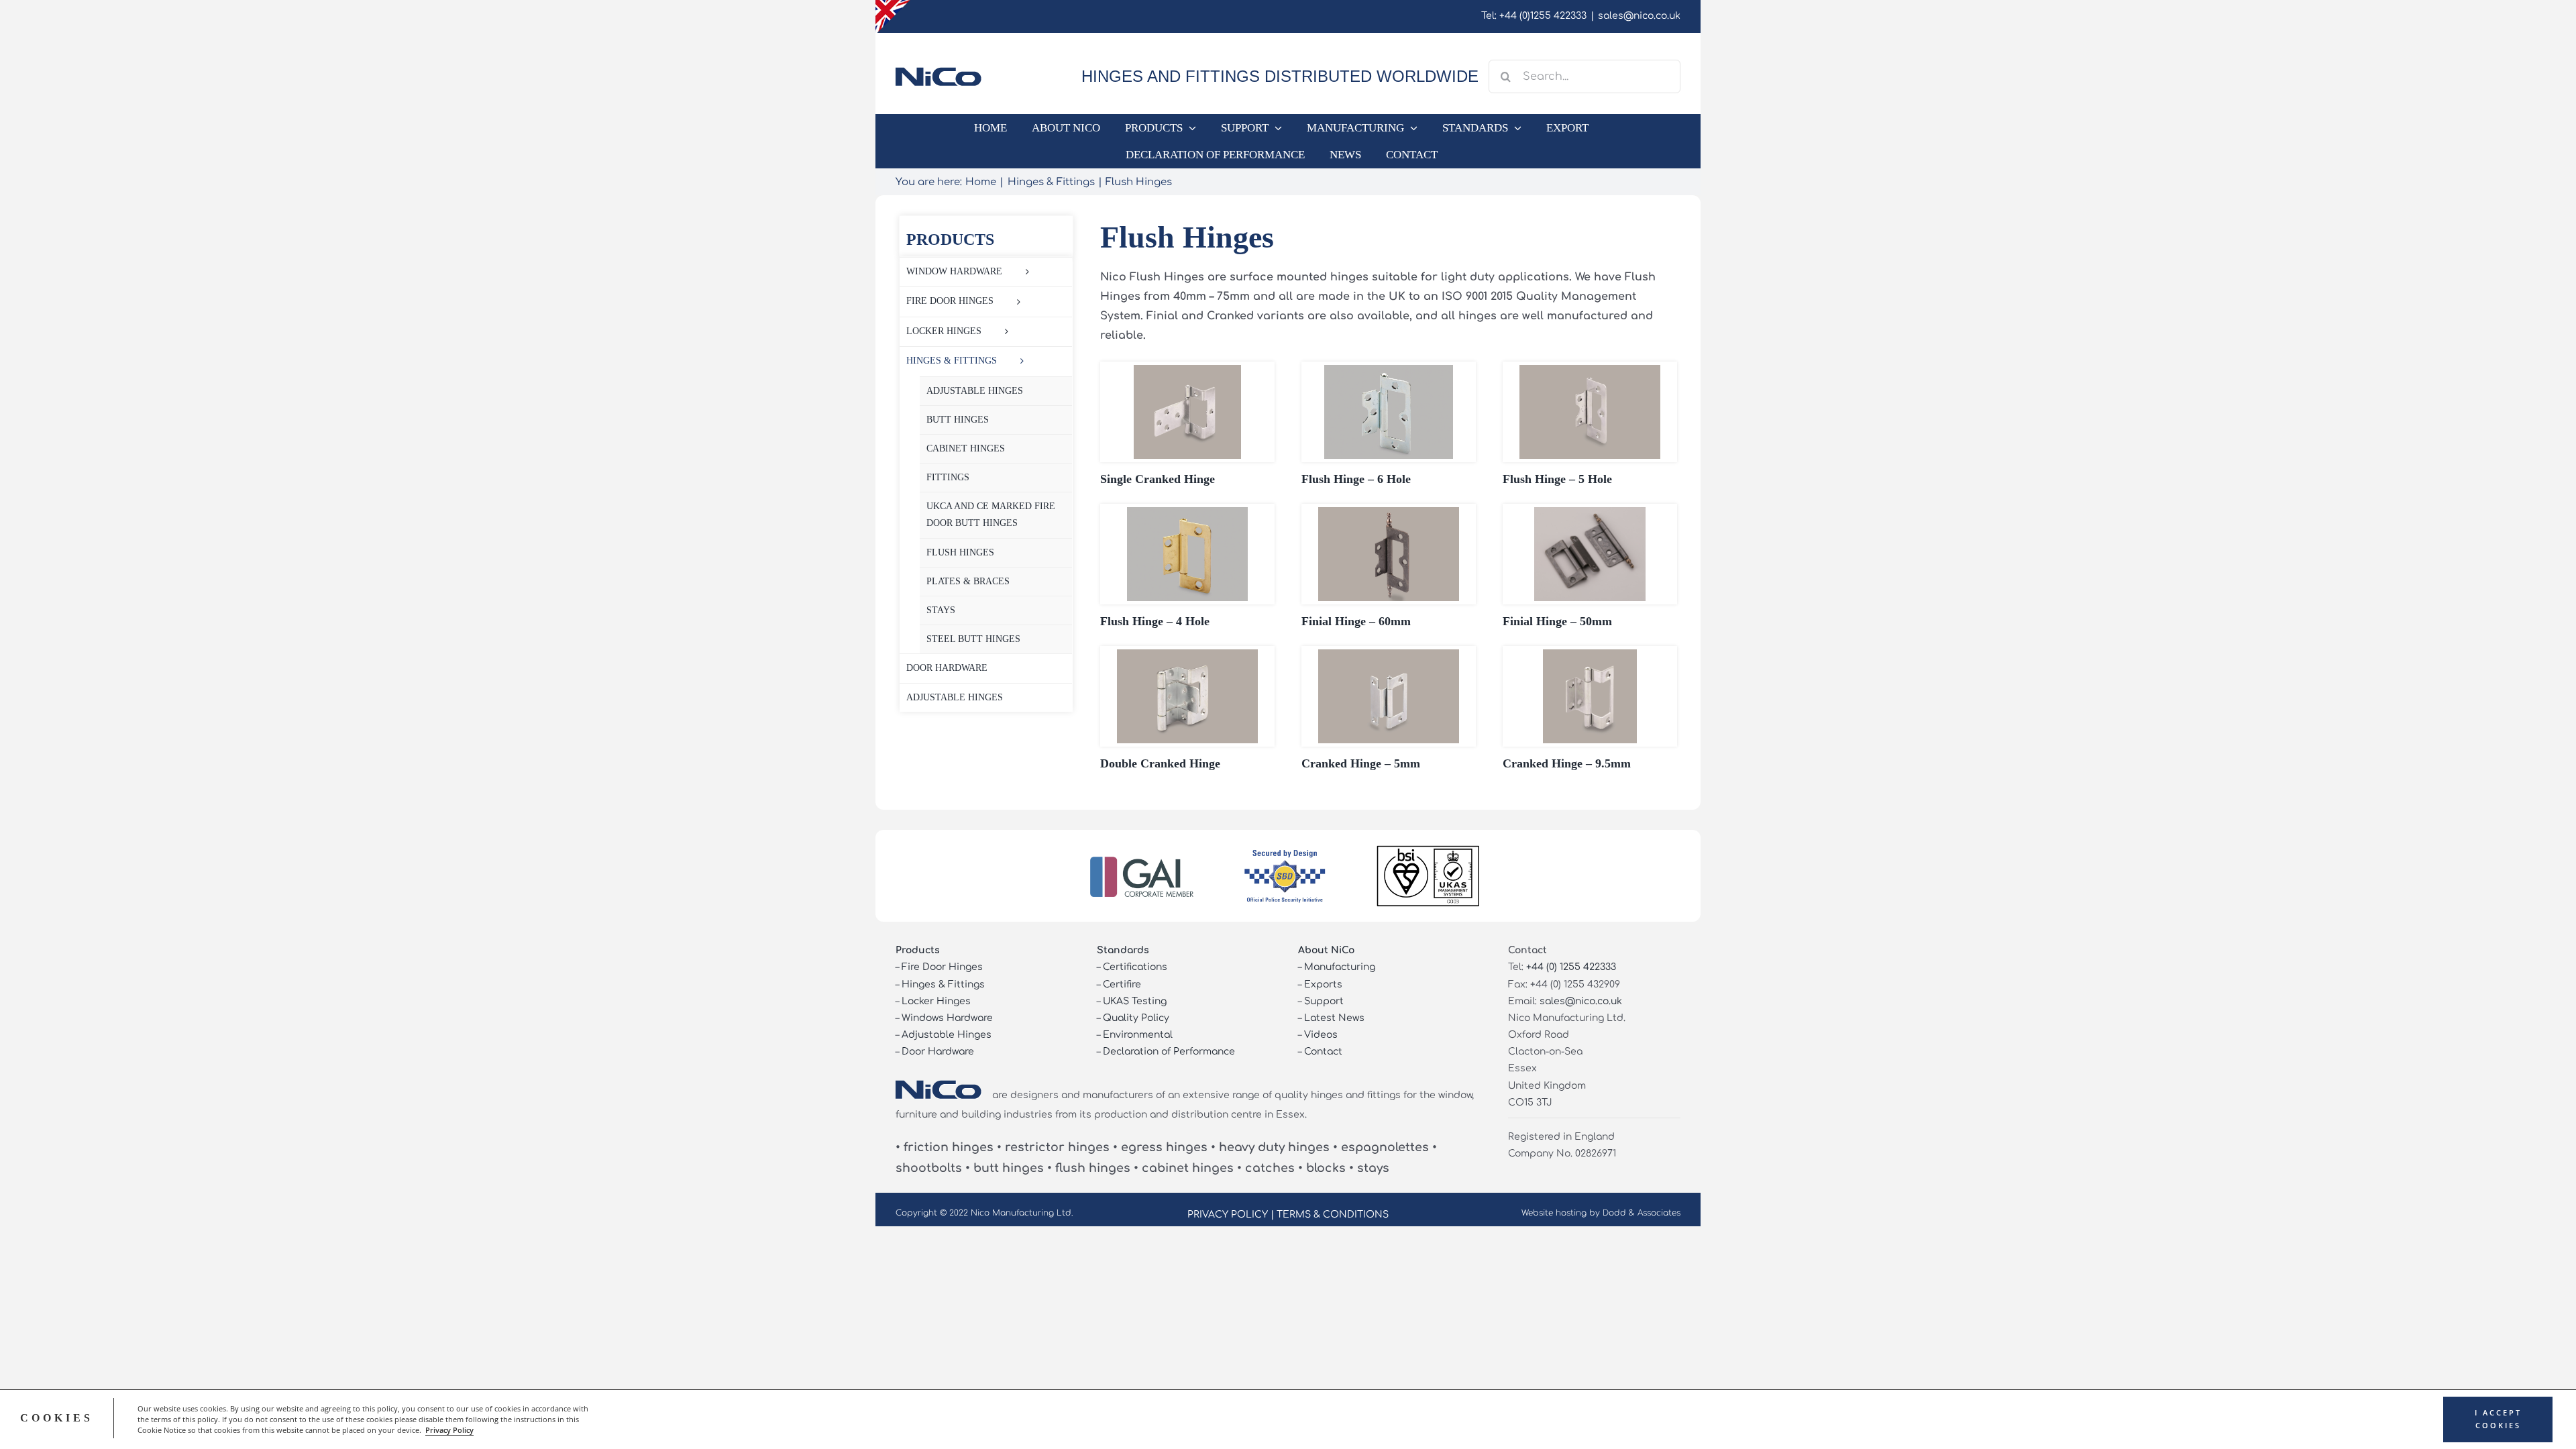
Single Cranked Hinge (1158, 479)
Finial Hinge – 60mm (1356, 621)
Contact (1323, 1052)
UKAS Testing (1135, 1001)
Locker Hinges (936, 1001)
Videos (1321, 1035)
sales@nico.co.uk (1639, 16)
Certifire (1122, 984)
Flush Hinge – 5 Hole (1557, 479)
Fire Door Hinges (942, 967)
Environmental (1138, 1035)
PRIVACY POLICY (1228, 1215)
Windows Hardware (947, 1018)
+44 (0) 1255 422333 (1571, 967)
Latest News (1334, 1018)
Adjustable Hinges (947, 1035)
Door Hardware (938, 1052)
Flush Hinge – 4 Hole (1155, 621)
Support (1324, 1001)
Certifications (1135, 967)
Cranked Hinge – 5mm (1361, 763)
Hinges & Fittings (943, 984)
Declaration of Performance (1169, 1052)
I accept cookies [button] (2498, 1419)
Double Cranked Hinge (1160, 763)
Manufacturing (1340, 967)
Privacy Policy (449, 1430)
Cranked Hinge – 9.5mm (1567, 763)
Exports (1323, 984)
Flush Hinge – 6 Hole (1356, 479)
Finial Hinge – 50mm (1557, 621)
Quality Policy (1136, 1018)
